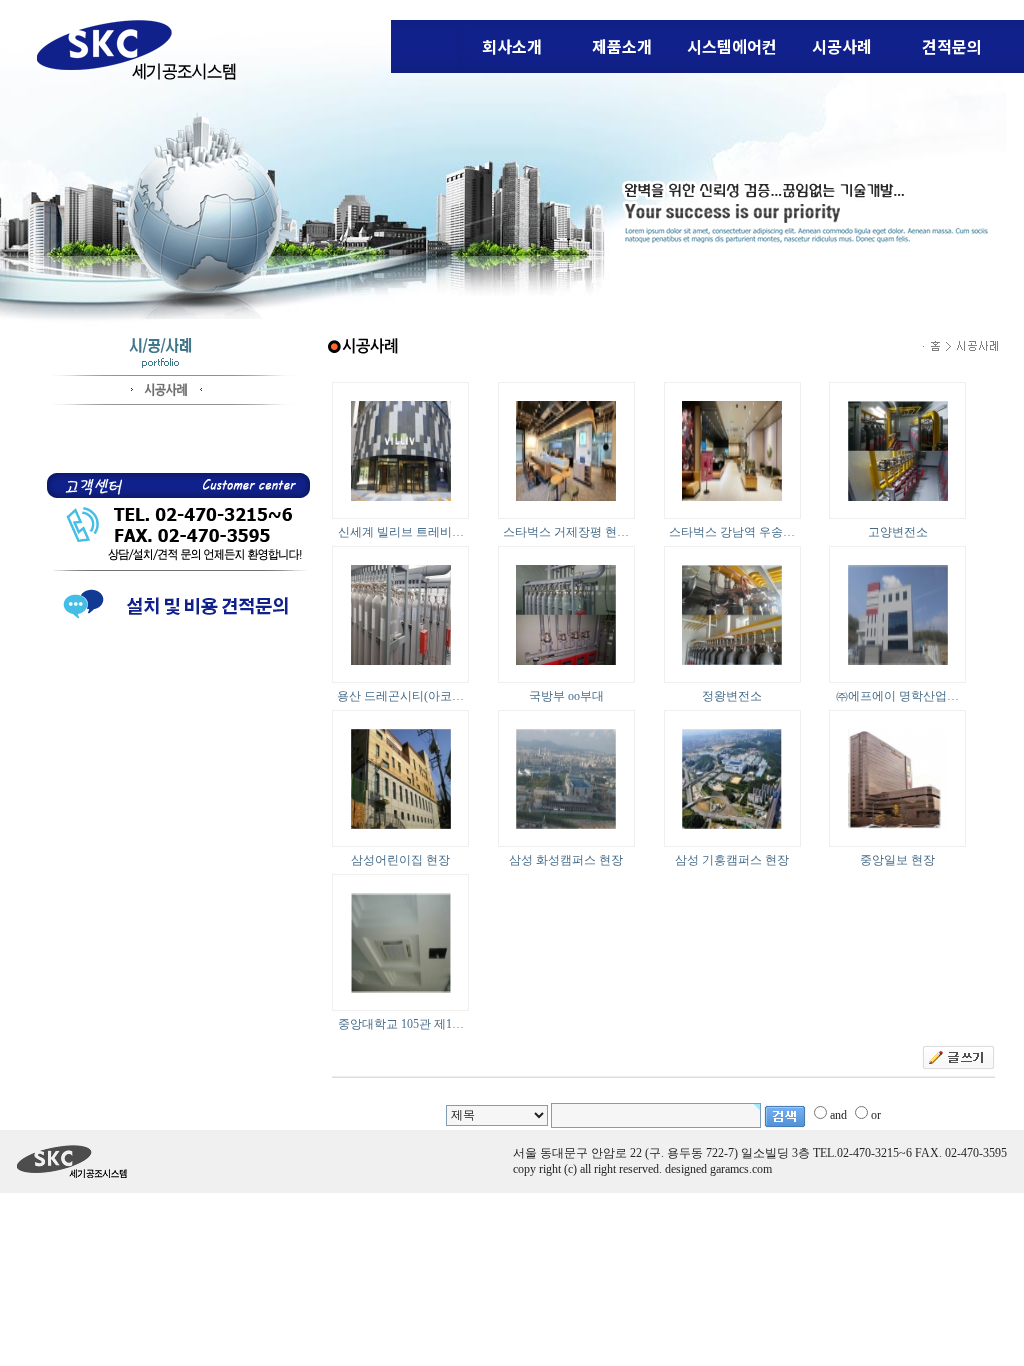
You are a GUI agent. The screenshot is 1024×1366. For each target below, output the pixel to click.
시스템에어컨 (732, 46)
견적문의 (952, 46)
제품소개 (622, 46)
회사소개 (512, 46)
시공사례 (842, 46)
